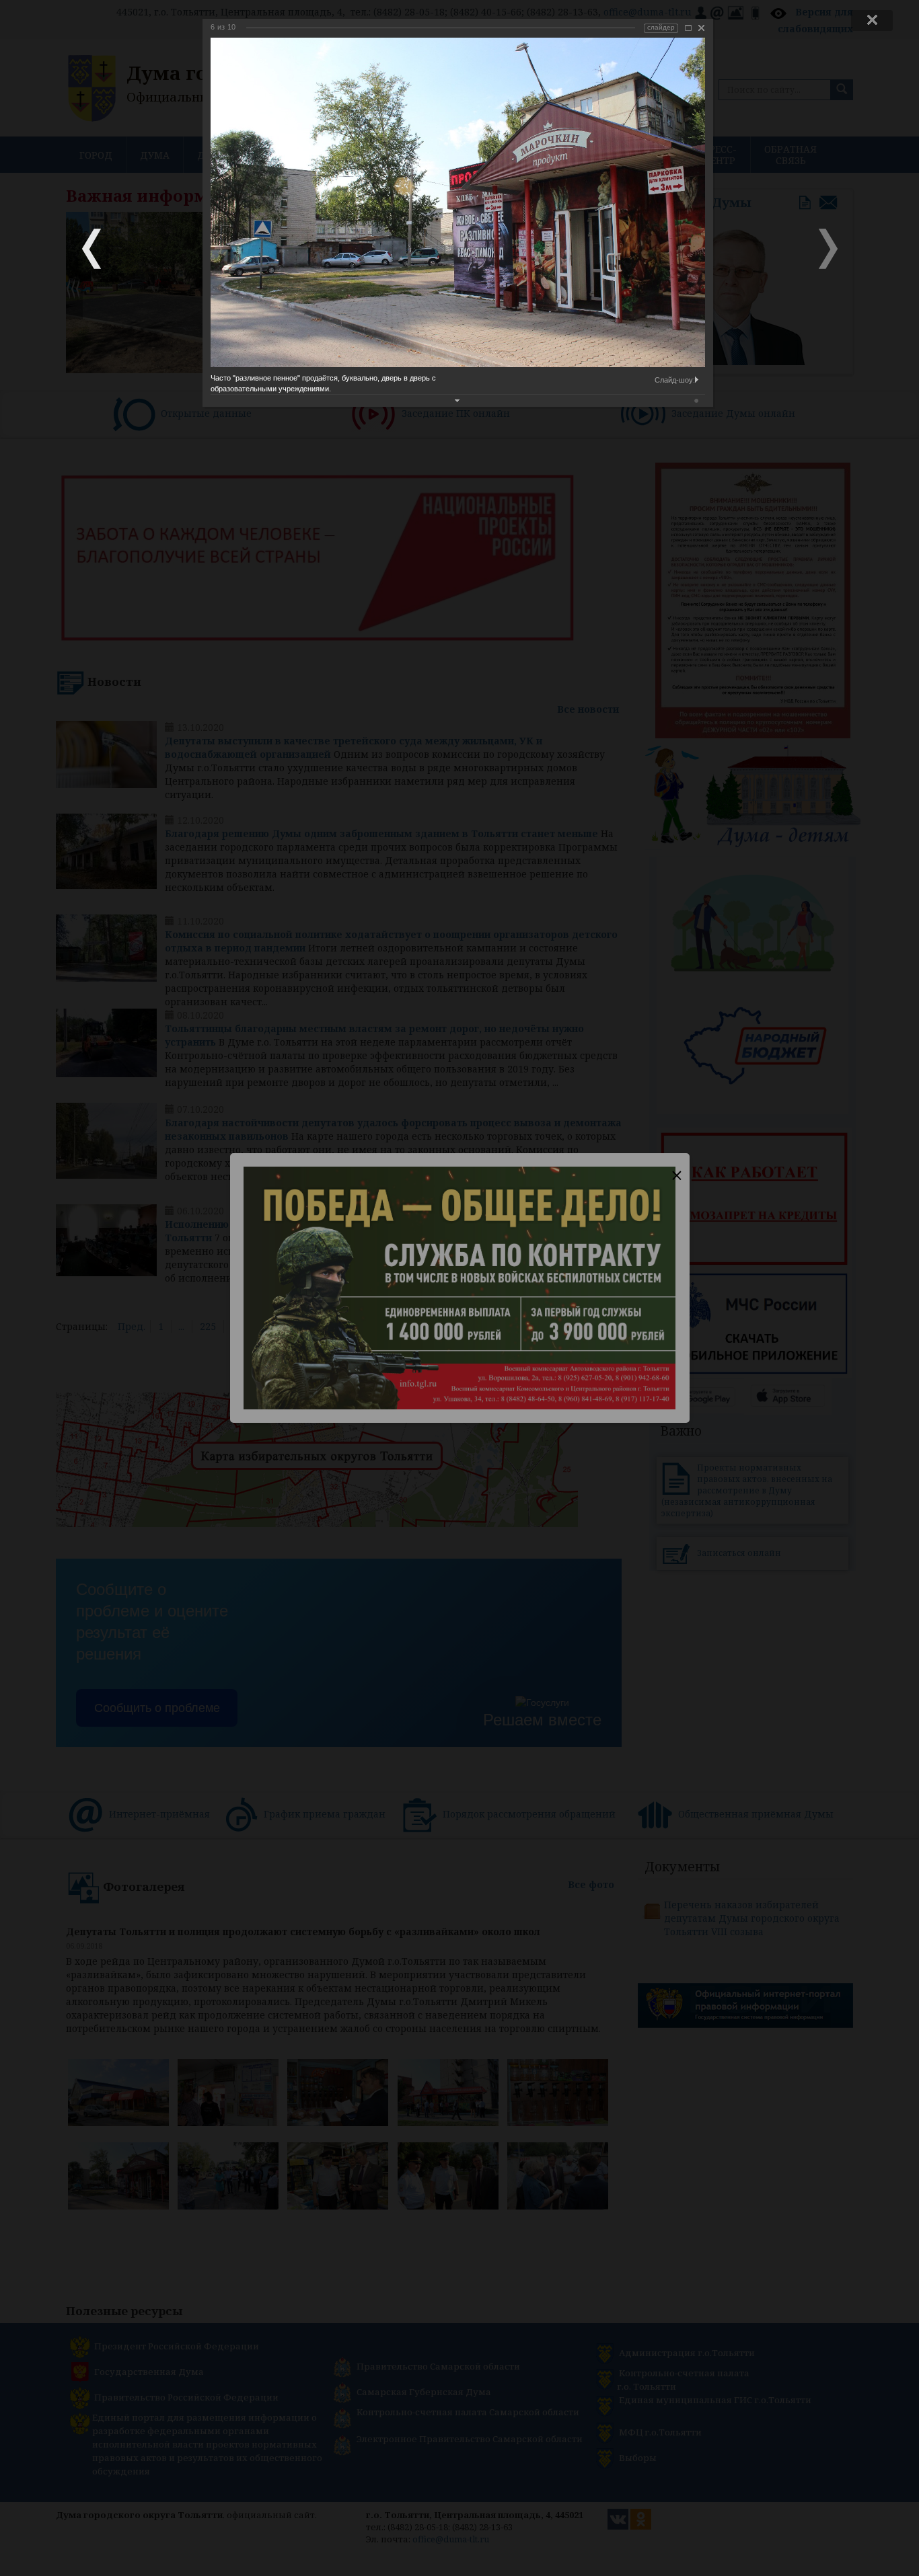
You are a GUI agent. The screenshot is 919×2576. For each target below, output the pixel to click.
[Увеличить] (688, 28)
